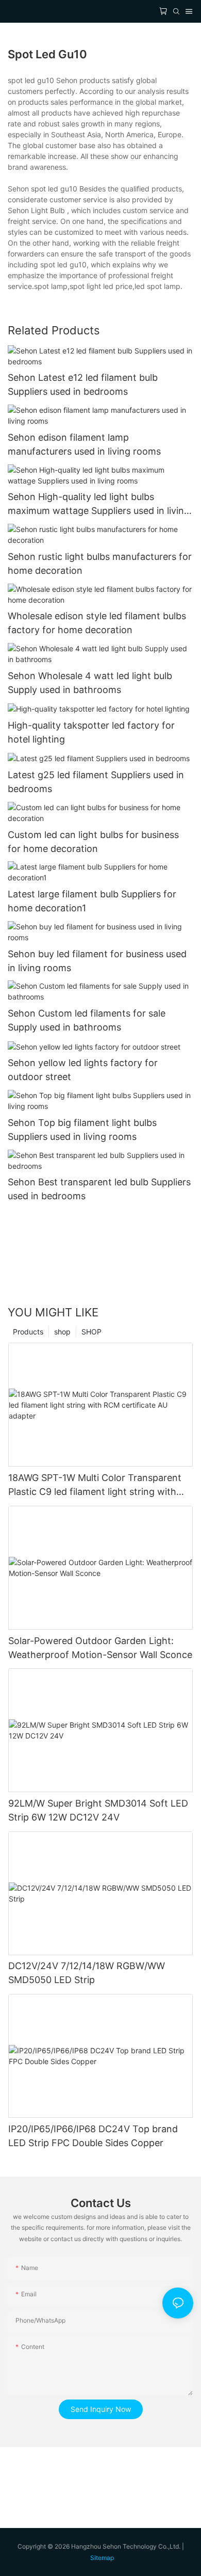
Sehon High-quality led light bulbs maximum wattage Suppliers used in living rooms (99, 504)
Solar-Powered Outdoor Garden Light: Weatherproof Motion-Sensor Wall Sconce (100, 1648)
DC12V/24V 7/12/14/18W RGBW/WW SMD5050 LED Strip (87, 1973)
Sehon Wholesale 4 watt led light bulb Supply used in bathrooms (90, 683)
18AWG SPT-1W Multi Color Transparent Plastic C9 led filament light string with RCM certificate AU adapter (95, 1485)
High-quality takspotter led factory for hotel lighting (91, 732)
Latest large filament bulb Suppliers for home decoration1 (92, 901)
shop (62, 1332)
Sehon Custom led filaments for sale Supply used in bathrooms (87, 1020)
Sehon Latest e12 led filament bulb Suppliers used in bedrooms (83, 384)
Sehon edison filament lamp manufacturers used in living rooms (84, 444)
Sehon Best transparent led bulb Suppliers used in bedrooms (99, 1189)
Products (28, 1332)
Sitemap (102, 2558)
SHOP (91, 1332)
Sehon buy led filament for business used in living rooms (97, 961)
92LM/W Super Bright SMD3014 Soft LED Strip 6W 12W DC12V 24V (98, 1810)
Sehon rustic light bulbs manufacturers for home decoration (100, 564)
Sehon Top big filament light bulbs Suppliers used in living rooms (82, 1130)
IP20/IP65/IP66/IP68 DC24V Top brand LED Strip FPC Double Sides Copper (93, 2136)
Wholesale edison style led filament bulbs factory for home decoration (97, 623)
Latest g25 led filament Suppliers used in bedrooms (96, 782)
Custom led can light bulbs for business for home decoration (93, 842)
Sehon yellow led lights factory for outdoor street (83, 1070)
